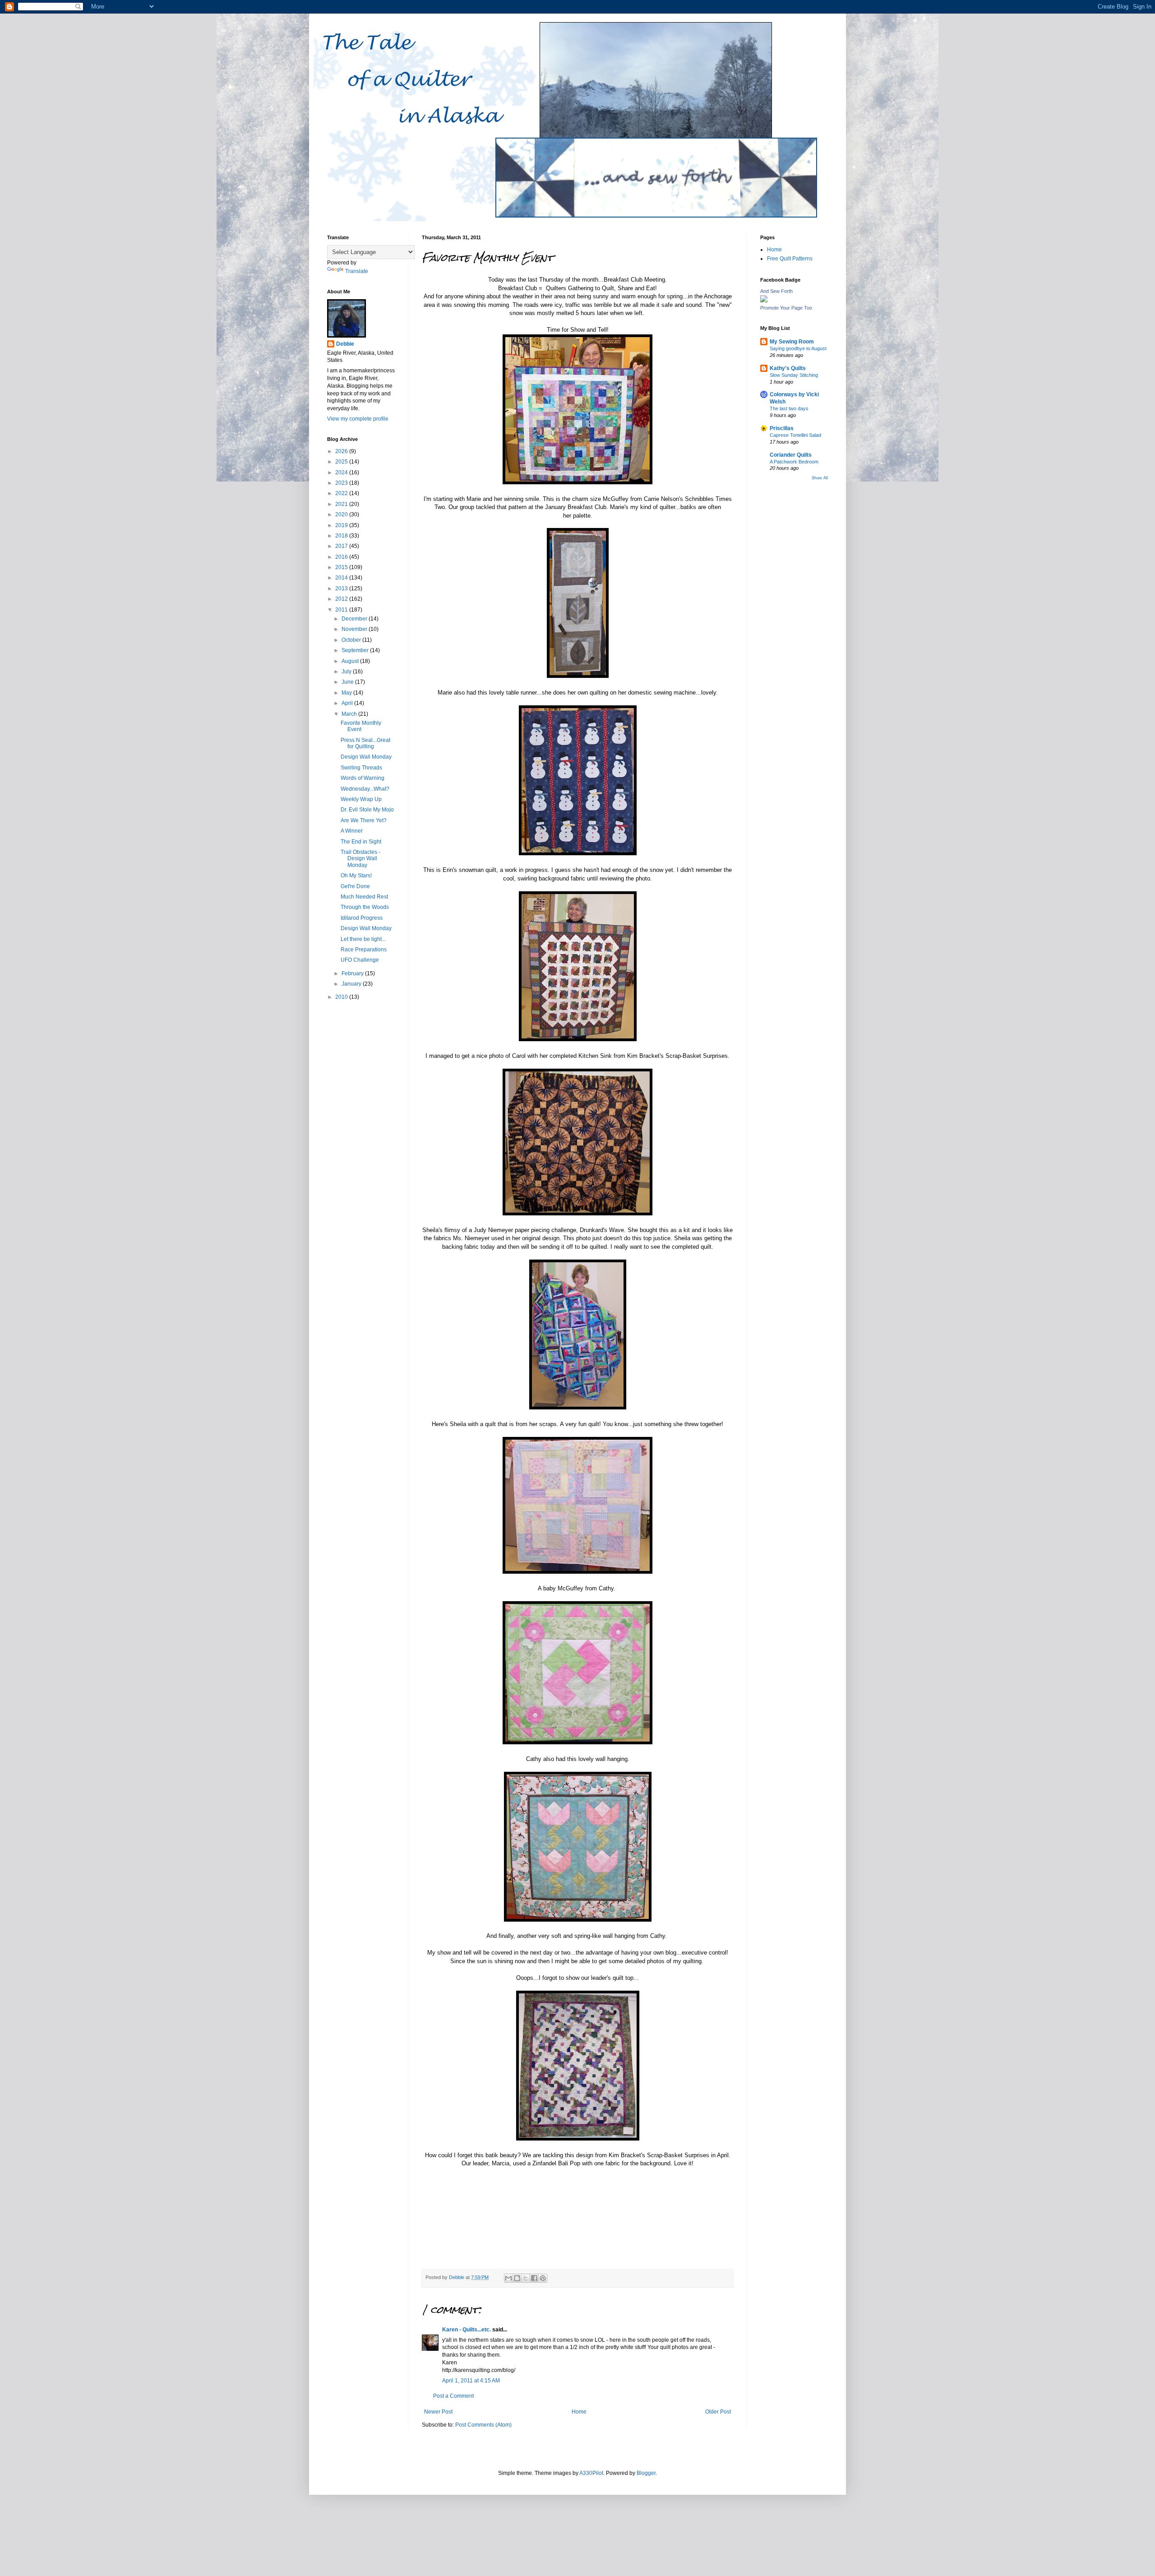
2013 (342, 588)
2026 (342, 451)
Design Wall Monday (366, 757)
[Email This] (508, 2278)
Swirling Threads (361, 768)
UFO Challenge (360, 960)
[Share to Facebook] (534, 2278)
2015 (342, 567)
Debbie (345, 344)
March (350, 714)
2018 (342, 536)
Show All (820, 478)
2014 (342, 578)
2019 (342, 525)
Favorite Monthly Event (361, 726)
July (347, 672)
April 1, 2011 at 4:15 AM (471, 2381)
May (347, 693)
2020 (342, 514)
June (348, 682)
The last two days (789, 408)
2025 (342, 462)
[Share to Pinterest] (543, 2278)
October (352, 640)
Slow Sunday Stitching (794, 375)
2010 (342, 997)
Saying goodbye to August (798, 348)
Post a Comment (453, 2396)
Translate (357, 271)
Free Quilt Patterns (790, 259)
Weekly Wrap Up (361, 799)
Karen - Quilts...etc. (467, 2330)
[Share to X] (526, 2278)
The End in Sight (361, 842)
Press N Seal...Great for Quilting (365, 743)
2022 (342, 493)
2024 (342, 473)
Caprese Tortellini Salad (795, 435)
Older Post (718, 2412)
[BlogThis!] (517, 2278)
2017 (342, 546)
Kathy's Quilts (788, 368)
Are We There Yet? (364, 820)
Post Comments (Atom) (483, 2425)
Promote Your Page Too (786, 308)
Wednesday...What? (365, 789)
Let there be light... (363, 939)
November (355, 629)
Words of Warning (363, 778)
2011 (342, 610)
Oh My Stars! (356, 876)
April (348, 703)
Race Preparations (364, 950)
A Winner (352, 831)
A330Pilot (591, 2473)
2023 (342, 483)
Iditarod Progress (362, 918)
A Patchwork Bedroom (794, 462)
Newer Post (438, 2412)
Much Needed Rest (364, 897)
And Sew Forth (776, 291)
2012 (342, 599)
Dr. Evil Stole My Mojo (367, 810)
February (353, 973)
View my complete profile (358, 419)
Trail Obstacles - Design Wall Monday (360, 859)
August (351, 661)
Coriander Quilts (791, 455)
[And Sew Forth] (764, 301)
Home (579, 2412)
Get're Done (355, 886)
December (355, 619)
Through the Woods (365, 907)
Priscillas (782, 428)
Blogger (646, 2473)
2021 (342, 504)
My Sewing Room (792, 342)
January (352, 984)
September (356, 650)
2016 (342, 557)
